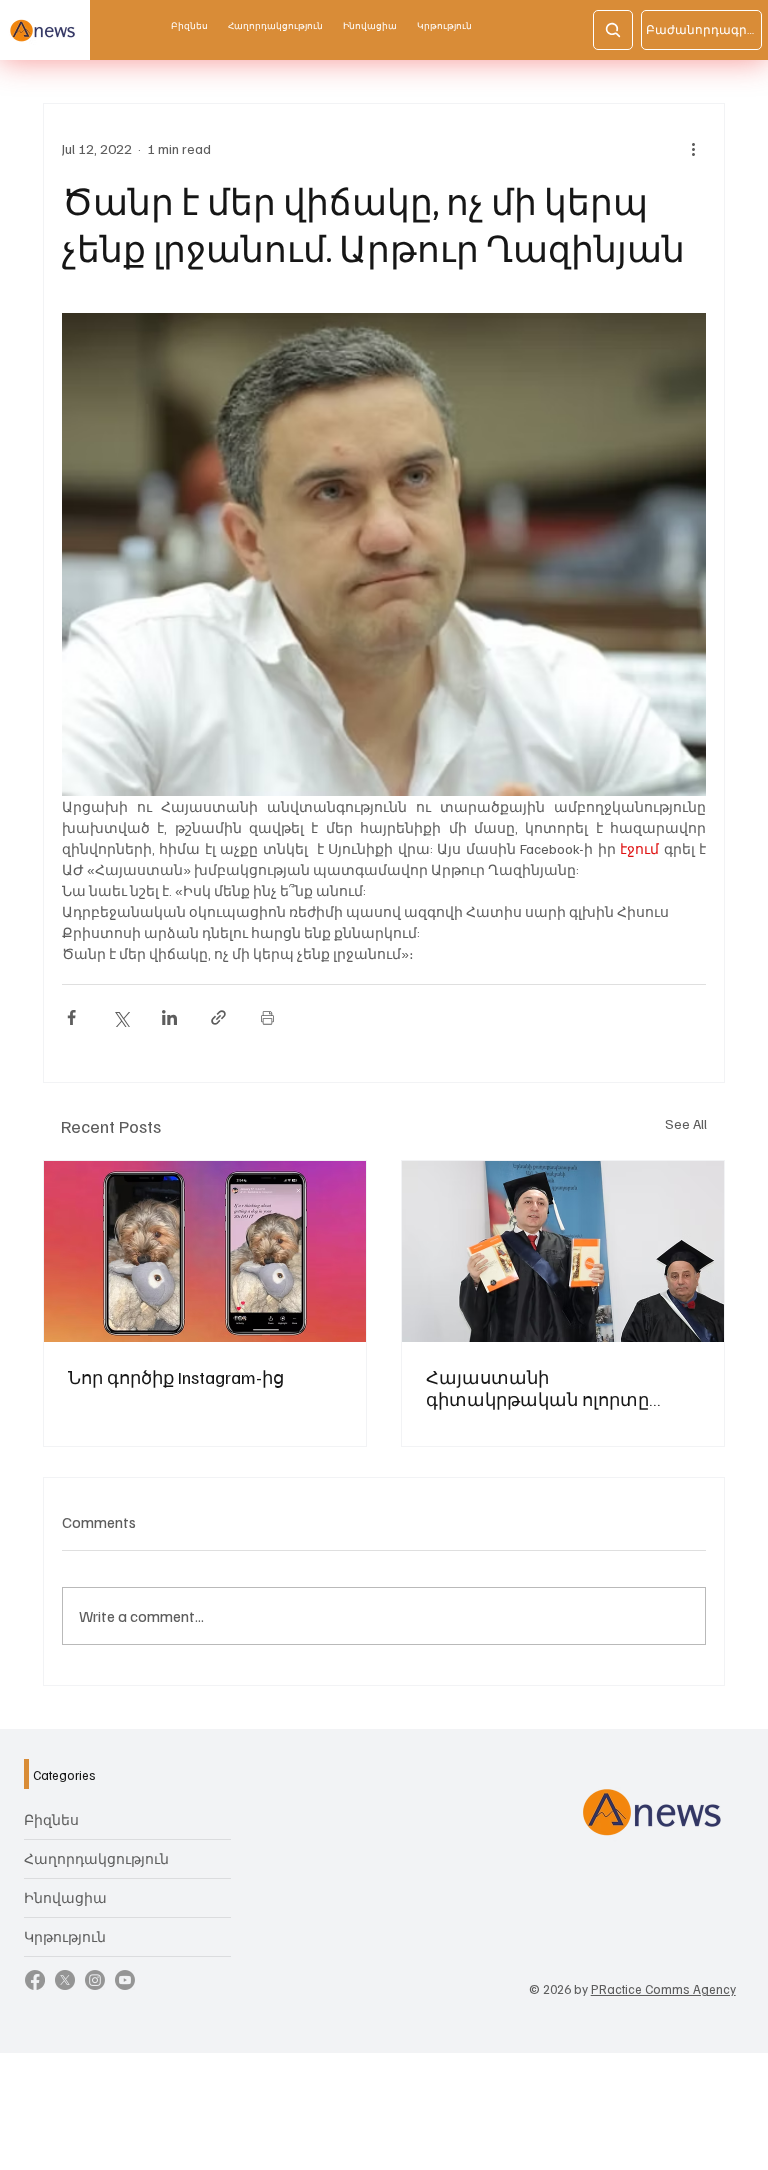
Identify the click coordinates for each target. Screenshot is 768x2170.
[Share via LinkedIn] (169, 1017)
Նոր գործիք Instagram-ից (176, 1377)
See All (686, 1123)
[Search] (613, 30)
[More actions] (694, 148)
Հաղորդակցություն (96, 1858)
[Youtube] (125, 1980)
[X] (65, 1980)
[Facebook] (35, 1980)
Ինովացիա (65, 1897)
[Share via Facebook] (71, 1017)
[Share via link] (218, 1017)
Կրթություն (65, 1936)
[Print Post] (267, 1017)
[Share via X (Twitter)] (120, 1017)
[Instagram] (95, 1980)
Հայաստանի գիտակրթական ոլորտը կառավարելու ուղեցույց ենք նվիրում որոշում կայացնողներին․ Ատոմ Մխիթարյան (557, 1388)
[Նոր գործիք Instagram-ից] (205, 1251)
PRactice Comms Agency (663, 1989)
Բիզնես (51, 1819)
